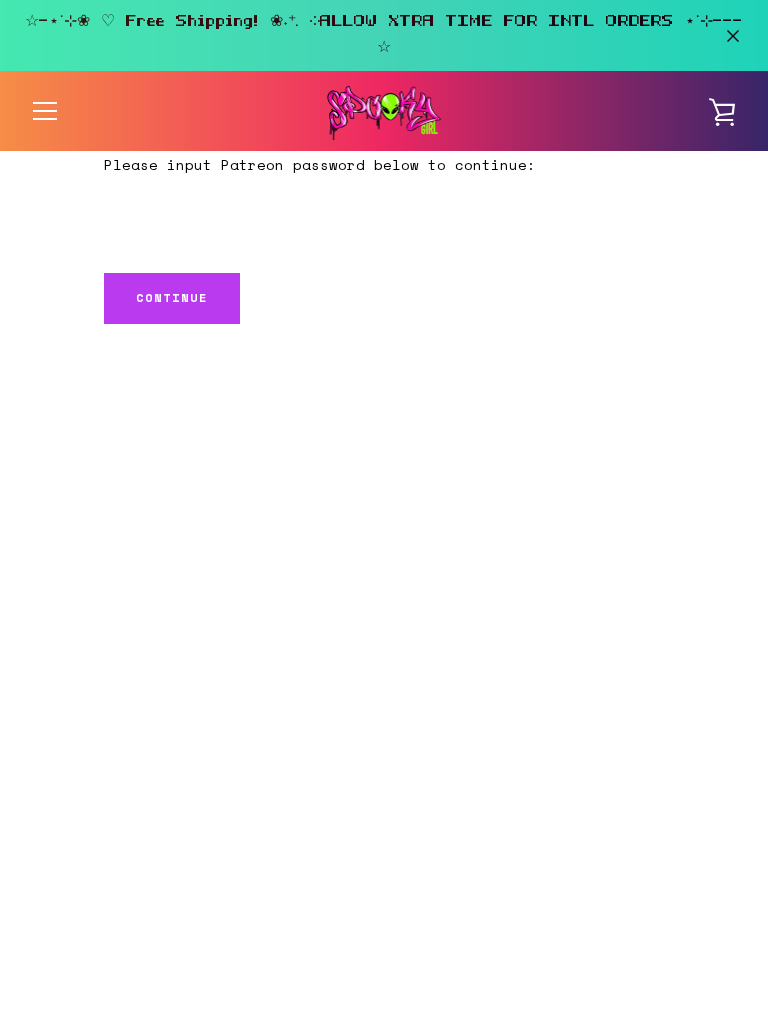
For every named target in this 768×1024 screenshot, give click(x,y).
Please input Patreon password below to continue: (320, 164)
